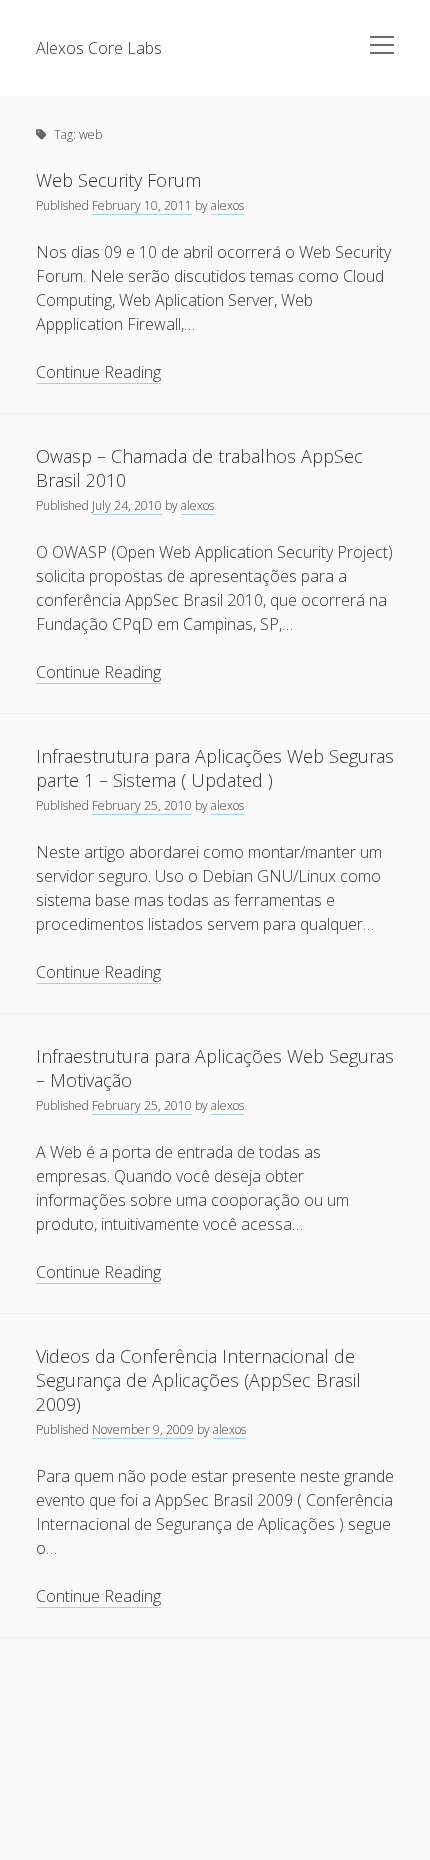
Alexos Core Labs (99, 48)
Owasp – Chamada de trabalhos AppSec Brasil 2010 (199, 468)
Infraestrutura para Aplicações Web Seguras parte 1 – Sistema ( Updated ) (215, 768)
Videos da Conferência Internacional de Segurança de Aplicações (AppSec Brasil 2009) (198, 1380)
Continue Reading (98, 372)
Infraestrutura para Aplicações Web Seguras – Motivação (215, 1068)
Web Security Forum (118, 180)
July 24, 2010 (127, 505)
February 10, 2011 (142, 205)
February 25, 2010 (142, 805)
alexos (227, 205)
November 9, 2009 (143, 1429)
